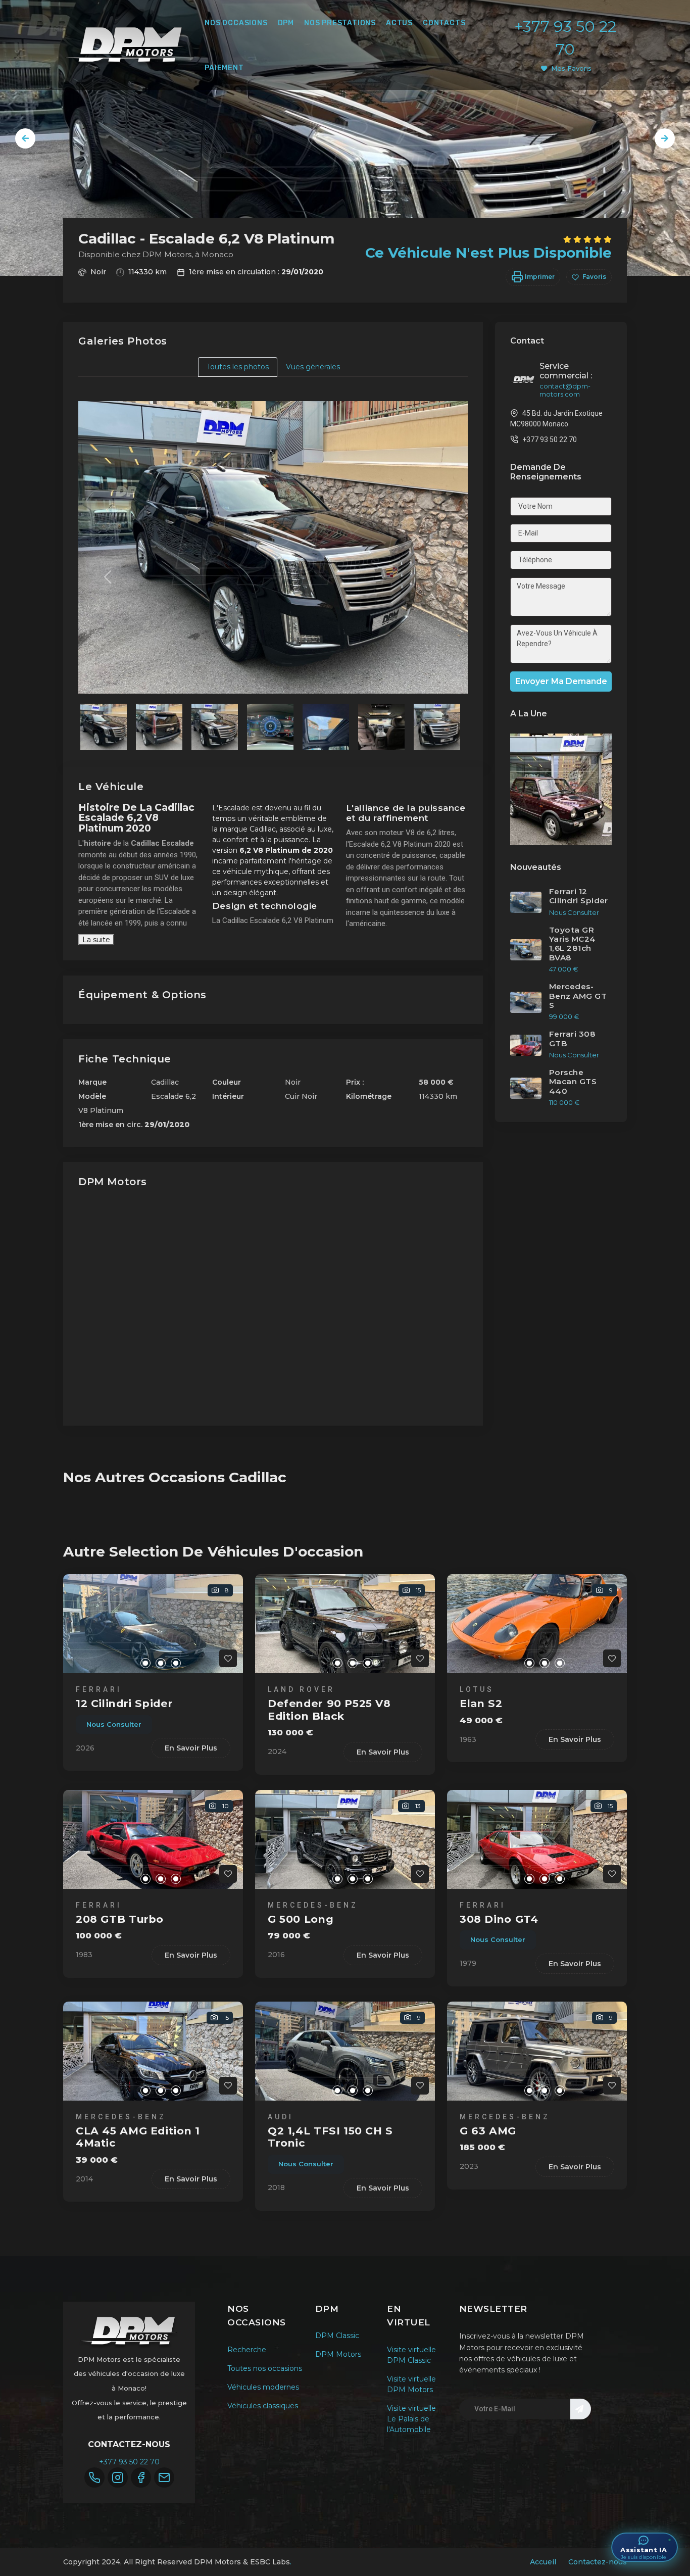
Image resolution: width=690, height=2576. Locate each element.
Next (665, 138)
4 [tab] (176, 1663)
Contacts (444, 23)
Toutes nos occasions (265, 2368)
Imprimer (539, 277)
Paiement (224, 68)
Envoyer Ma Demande (561, 681)
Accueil (543, 2562)
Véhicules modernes (263, 2387)
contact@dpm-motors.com (565, 390)
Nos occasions (236, 23)
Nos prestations (340, 23)
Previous (25, 138)
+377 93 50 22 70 (129, 2462)
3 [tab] (161, 1663)
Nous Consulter (114, 1724)
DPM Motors (338, 2354)
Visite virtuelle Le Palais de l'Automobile (411, 2419)
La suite (96, 940)
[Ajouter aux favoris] (228, 1658)
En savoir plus (191, 1748)
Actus (399, 23)
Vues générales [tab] (313, 367)
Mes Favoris (571, 68)
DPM (286, 23)
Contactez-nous (598, 2562)
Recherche (247, 2350)
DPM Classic (337, 2336)
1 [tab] (130, 1663)
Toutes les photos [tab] (238, 367)
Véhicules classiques (263, 2406)
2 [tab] (145, 1663)
